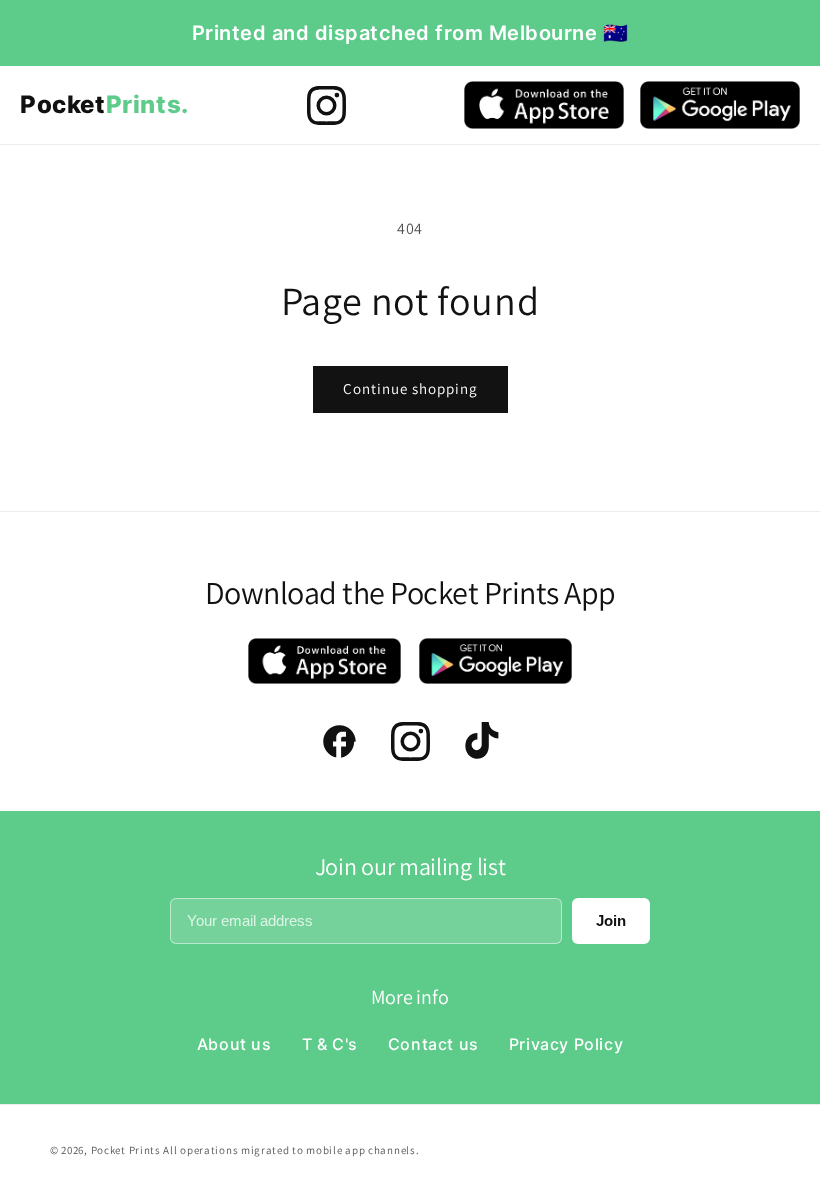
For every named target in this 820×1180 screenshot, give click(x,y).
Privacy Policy (566, 1044)
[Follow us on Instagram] (326, 105)
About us (234, 1044)
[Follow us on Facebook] (339, 741)
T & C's (330, 1044)
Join (611, 920)
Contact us (433, 1044)
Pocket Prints (127, 1150)
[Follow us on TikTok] (481, 741)
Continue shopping (410, 388)
